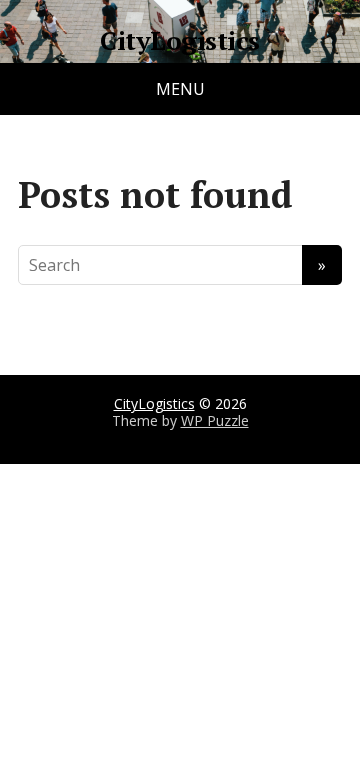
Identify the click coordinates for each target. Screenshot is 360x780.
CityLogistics (179, 41)
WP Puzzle (215, 420)
